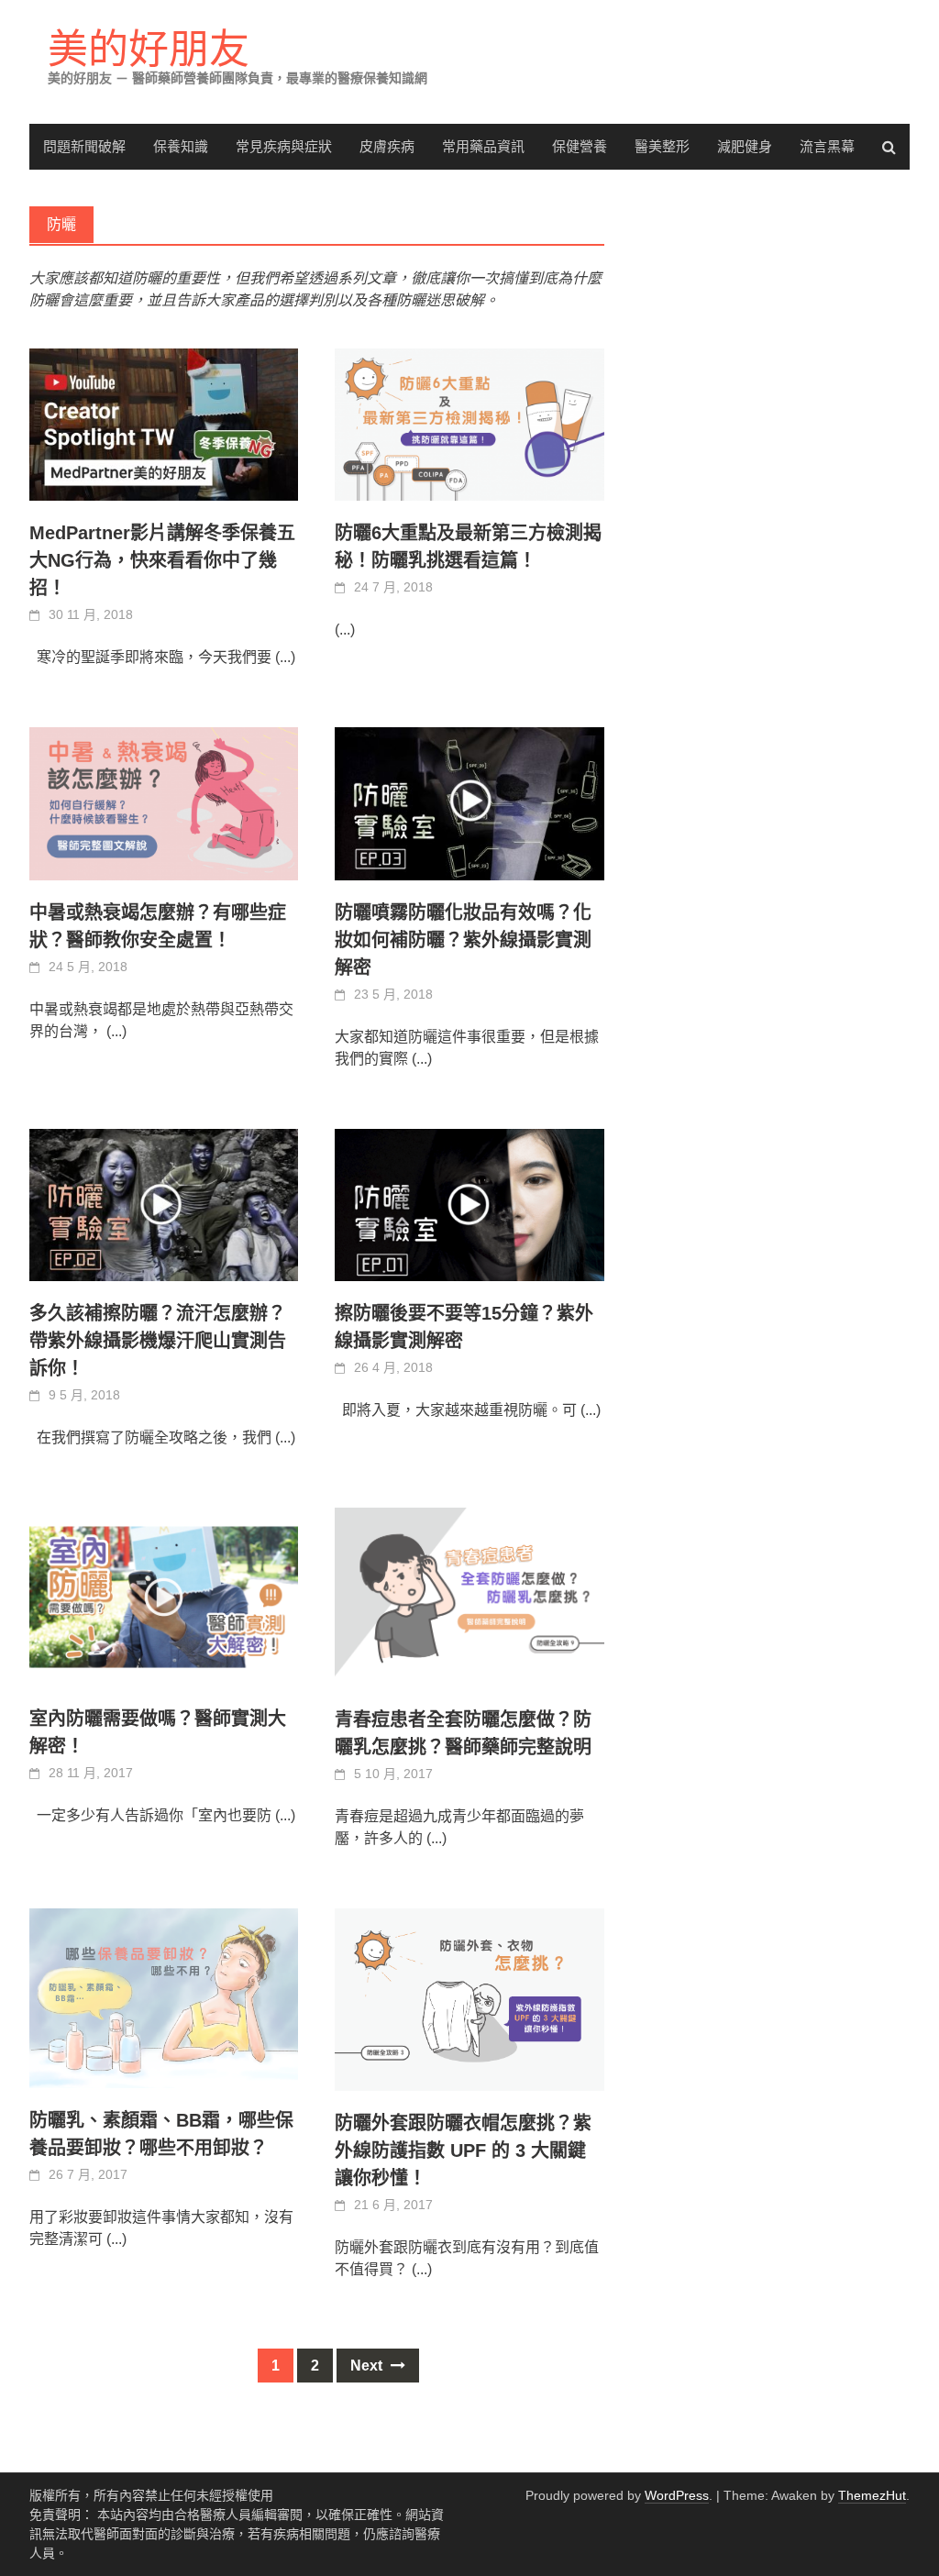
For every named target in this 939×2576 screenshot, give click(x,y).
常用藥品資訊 (483, 146)
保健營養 (580, 146)
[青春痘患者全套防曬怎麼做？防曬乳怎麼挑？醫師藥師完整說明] (469, 1598)
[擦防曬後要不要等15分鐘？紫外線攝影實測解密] (469, 1205)
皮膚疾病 (387, 146)
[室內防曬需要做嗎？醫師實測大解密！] (164, 1598)
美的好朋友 (149, 49)
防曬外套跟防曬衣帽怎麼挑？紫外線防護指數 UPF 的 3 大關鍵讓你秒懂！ (463, 2150)
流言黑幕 (827, 146)
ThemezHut (872, 2495)
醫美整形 (662, 146)
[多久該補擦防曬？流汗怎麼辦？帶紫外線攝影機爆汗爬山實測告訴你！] (164, 1205)
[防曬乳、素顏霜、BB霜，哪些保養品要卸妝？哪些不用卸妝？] (164, 1998)
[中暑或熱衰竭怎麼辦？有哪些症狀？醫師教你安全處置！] (164, 803)
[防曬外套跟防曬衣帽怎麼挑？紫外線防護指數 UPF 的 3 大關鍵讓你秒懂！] (469, 2000)
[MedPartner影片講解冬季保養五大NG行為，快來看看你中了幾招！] (164, 425)
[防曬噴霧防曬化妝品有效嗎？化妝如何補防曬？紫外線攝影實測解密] (469, 803)
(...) (285, 657)
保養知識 (181, 146)
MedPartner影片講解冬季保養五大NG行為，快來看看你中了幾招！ (162, 560)
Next (368, 2366)
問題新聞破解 (84, 146)
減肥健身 (745, 146)
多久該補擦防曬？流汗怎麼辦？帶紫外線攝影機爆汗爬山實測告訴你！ (158, 1341)
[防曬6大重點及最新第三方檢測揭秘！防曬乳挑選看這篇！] (469, 425)
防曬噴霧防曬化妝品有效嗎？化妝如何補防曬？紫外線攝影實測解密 (463, 940)
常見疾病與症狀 (284, 146)
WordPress (677, 2495)
